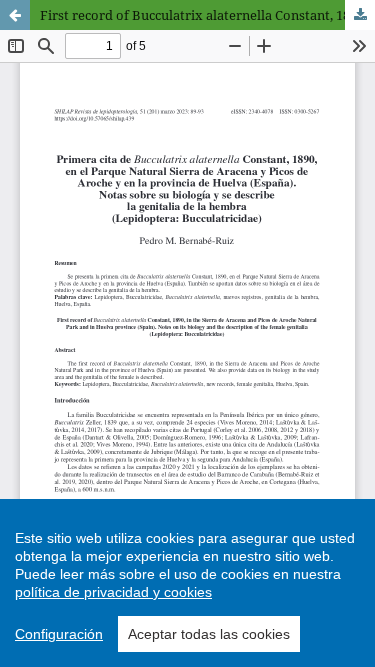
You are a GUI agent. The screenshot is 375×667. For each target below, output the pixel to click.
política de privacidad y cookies (113, 592)
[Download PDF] (360, 15)
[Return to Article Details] (15, 15)
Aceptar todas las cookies (209, 634)
